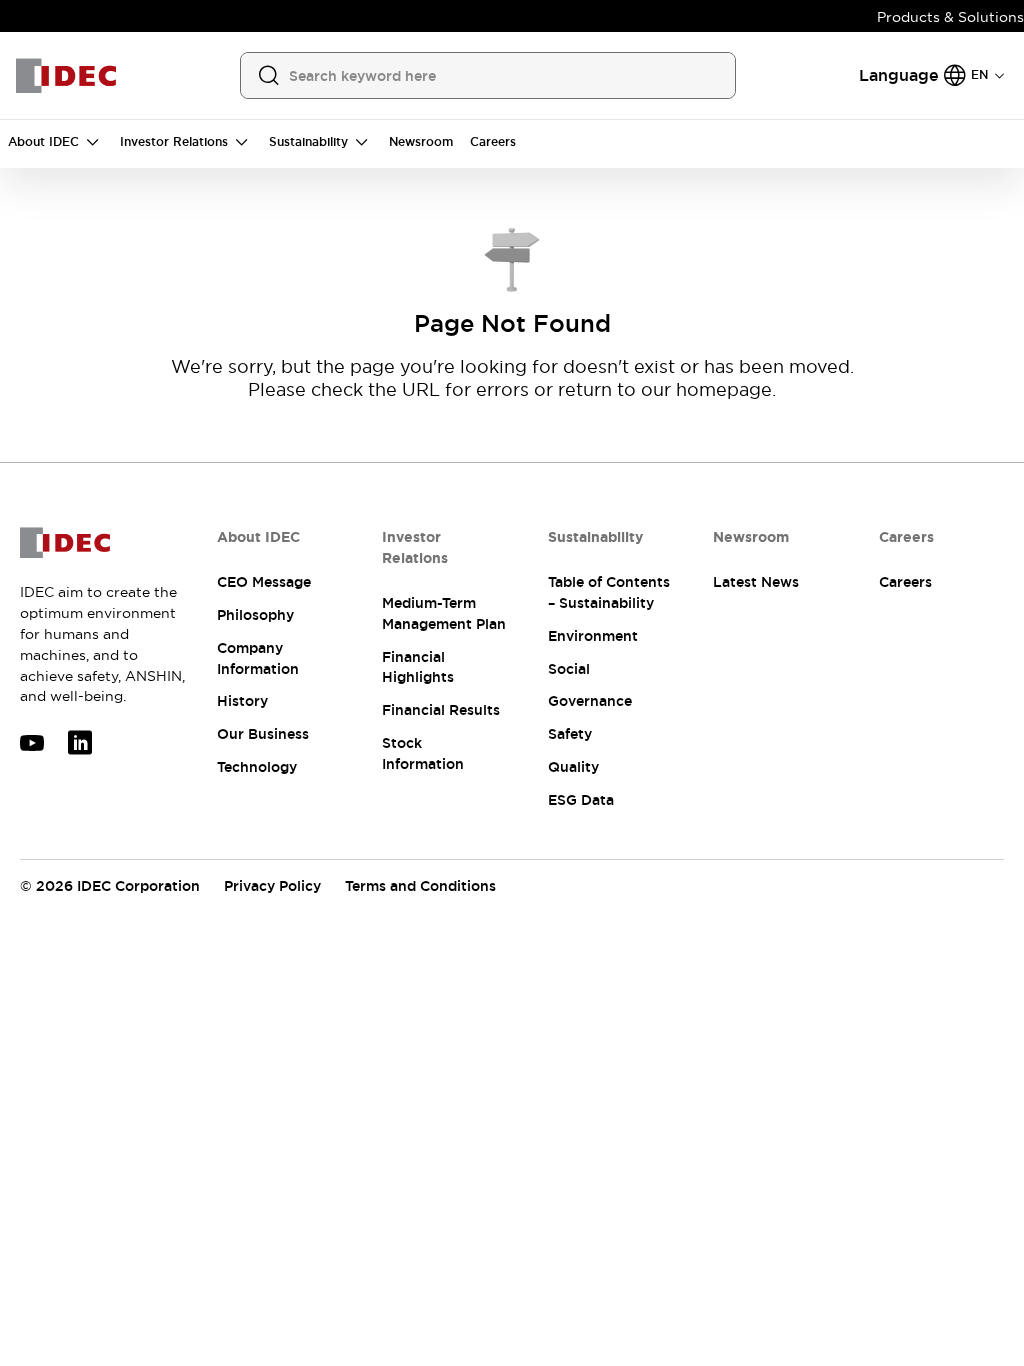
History (242, 701)
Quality (573, 767)
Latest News (756, 582)
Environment (593, 636)
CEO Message (264, 582)
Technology (257, 767)
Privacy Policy (272, 886)
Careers (905, 582)
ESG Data (581, 800)
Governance (590, 701)
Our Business (263, 734)
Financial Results (441, 710)
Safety (570, 734)
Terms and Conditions (420, 886)
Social (569, 669)
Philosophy (255, 615)
